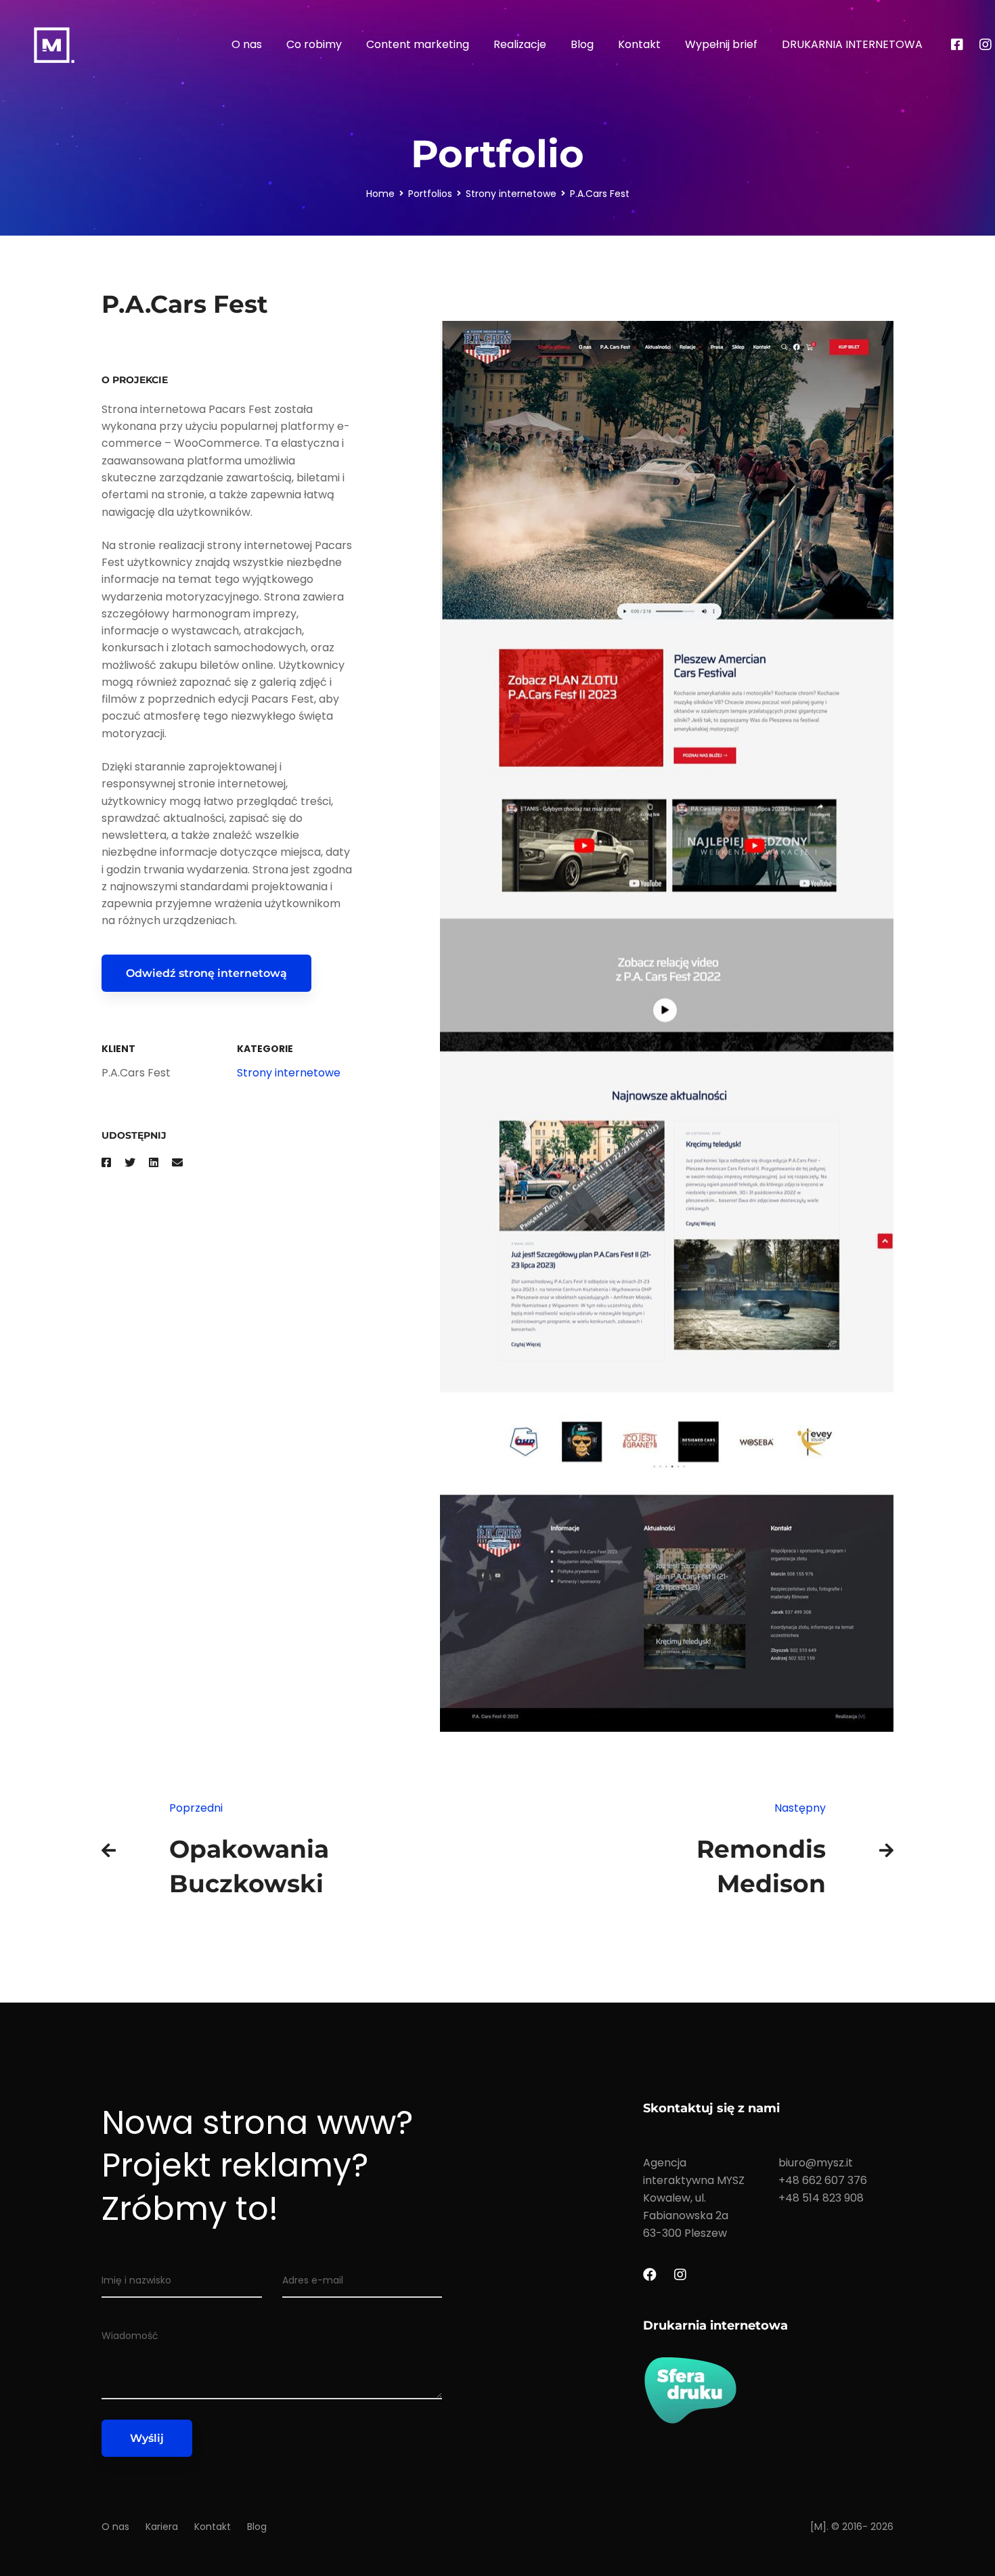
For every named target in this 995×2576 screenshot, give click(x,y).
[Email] (177, 1163)
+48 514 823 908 (821, 2198)
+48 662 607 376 (823, 2180)
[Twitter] (130, 1163)
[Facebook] (957, 45)
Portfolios (430, 194)
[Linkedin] (154, 1163)
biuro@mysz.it (816, 2163)
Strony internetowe (511, 194)
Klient (118, 1049)
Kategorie (265, 1049)
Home (380, 194)
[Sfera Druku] (768, 2390)
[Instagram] (680, 2275)
